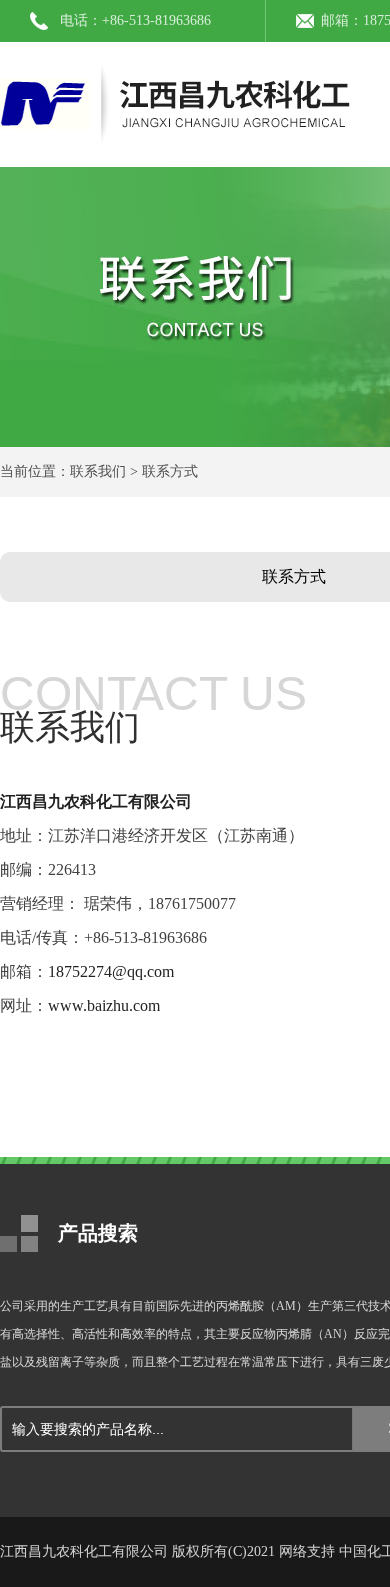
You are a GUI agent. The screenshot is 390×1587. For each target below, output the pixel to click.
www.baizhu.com (104, 1005)
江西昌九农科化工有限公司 (96, 801)
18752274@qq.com (111, 971)
